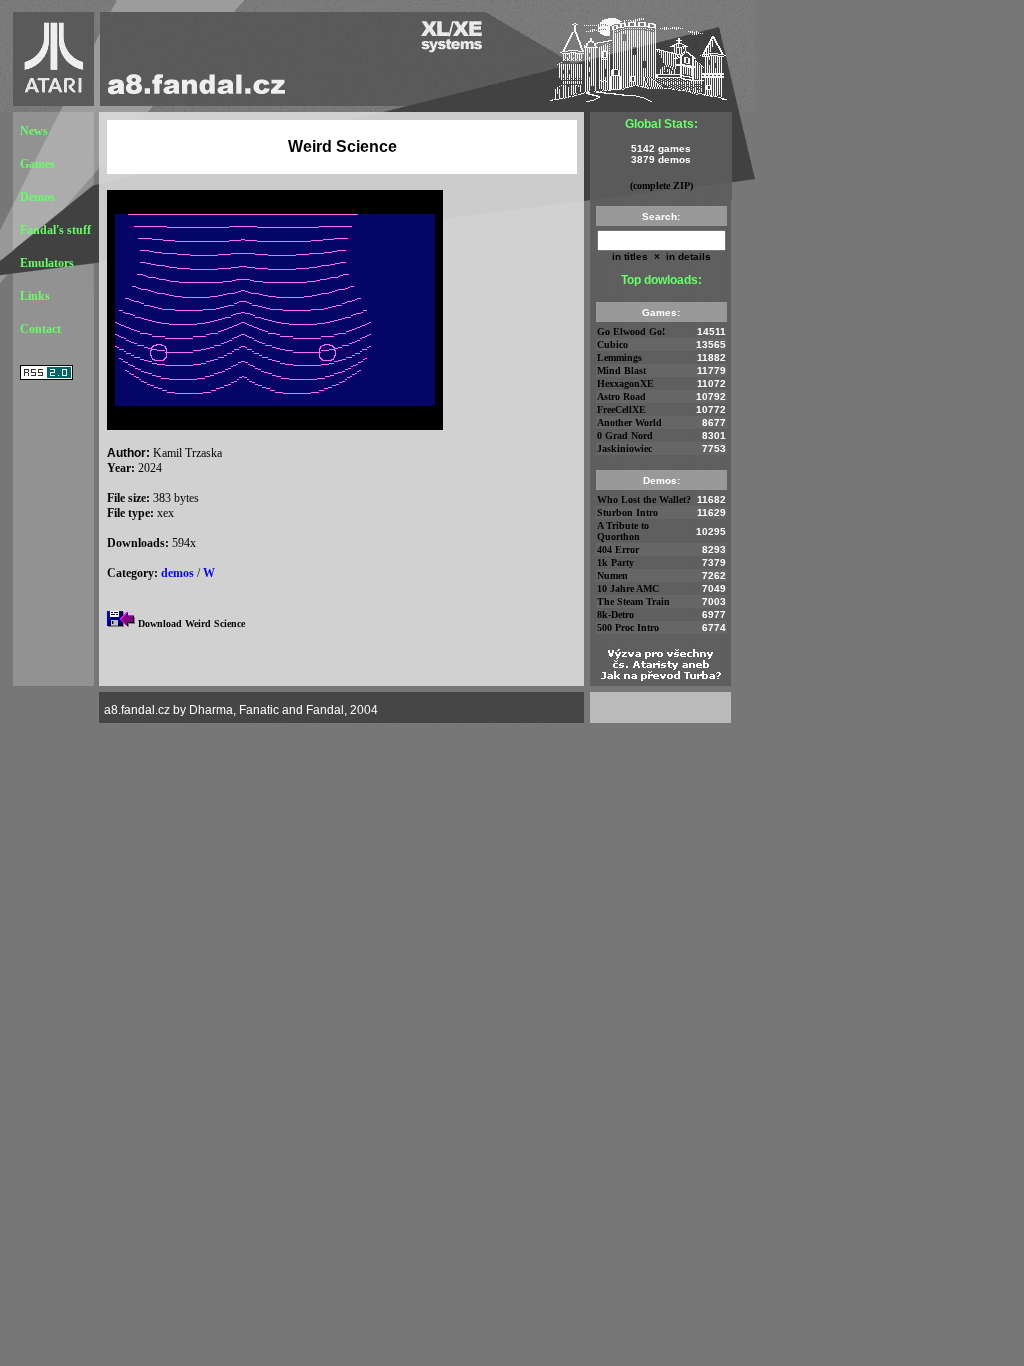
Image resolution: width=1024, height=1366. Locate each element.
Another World (629, 422)
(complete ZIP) (661, 185)
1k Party (615, 562)
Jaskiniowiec (624, 448)
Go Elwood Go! (631, 331)
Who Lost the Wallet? (644, 499)
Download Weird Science (191, 623)
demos (177, 573)
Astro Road (621, 396)
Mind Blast (621, 370)
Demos (37, 197)
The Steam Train (633, 601)
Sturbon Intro (627, 512)
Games (37, 164)
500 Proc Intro (628, 627)
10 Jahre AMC (628, 588)
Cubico (612, 344)
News (34, 131)
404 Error (618, 549)
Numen (612, 575)
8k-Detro (615, 614)
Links (35, 296)
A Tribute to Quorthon (623, 531)
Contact (40, 329)
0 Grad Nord (625, 435)
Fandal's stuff (55, 230)
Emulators (47, 263)
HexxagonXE (625, 383)
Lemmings (619, 357)
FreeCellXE (621, 409)
